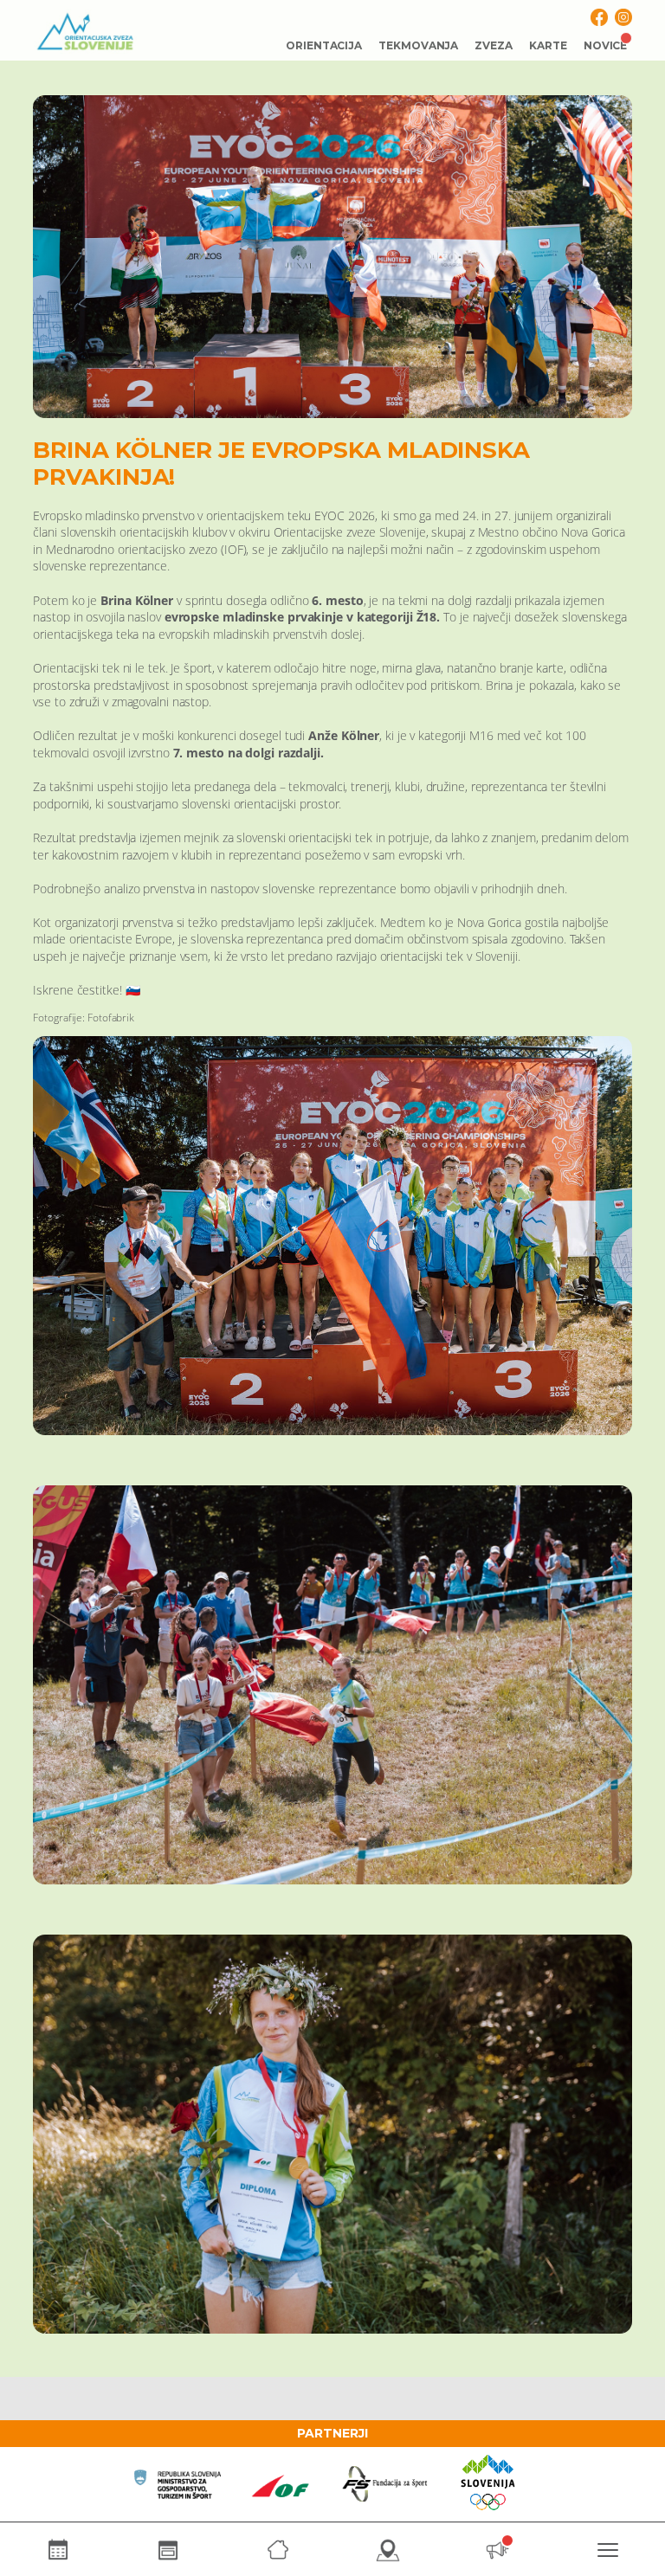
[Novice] (497, 2550)
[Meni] (607, 2550)
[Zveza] (278, 2550)
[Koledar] (58, 2550)
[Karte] (387, 2550)
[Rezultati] (168, 2550)
